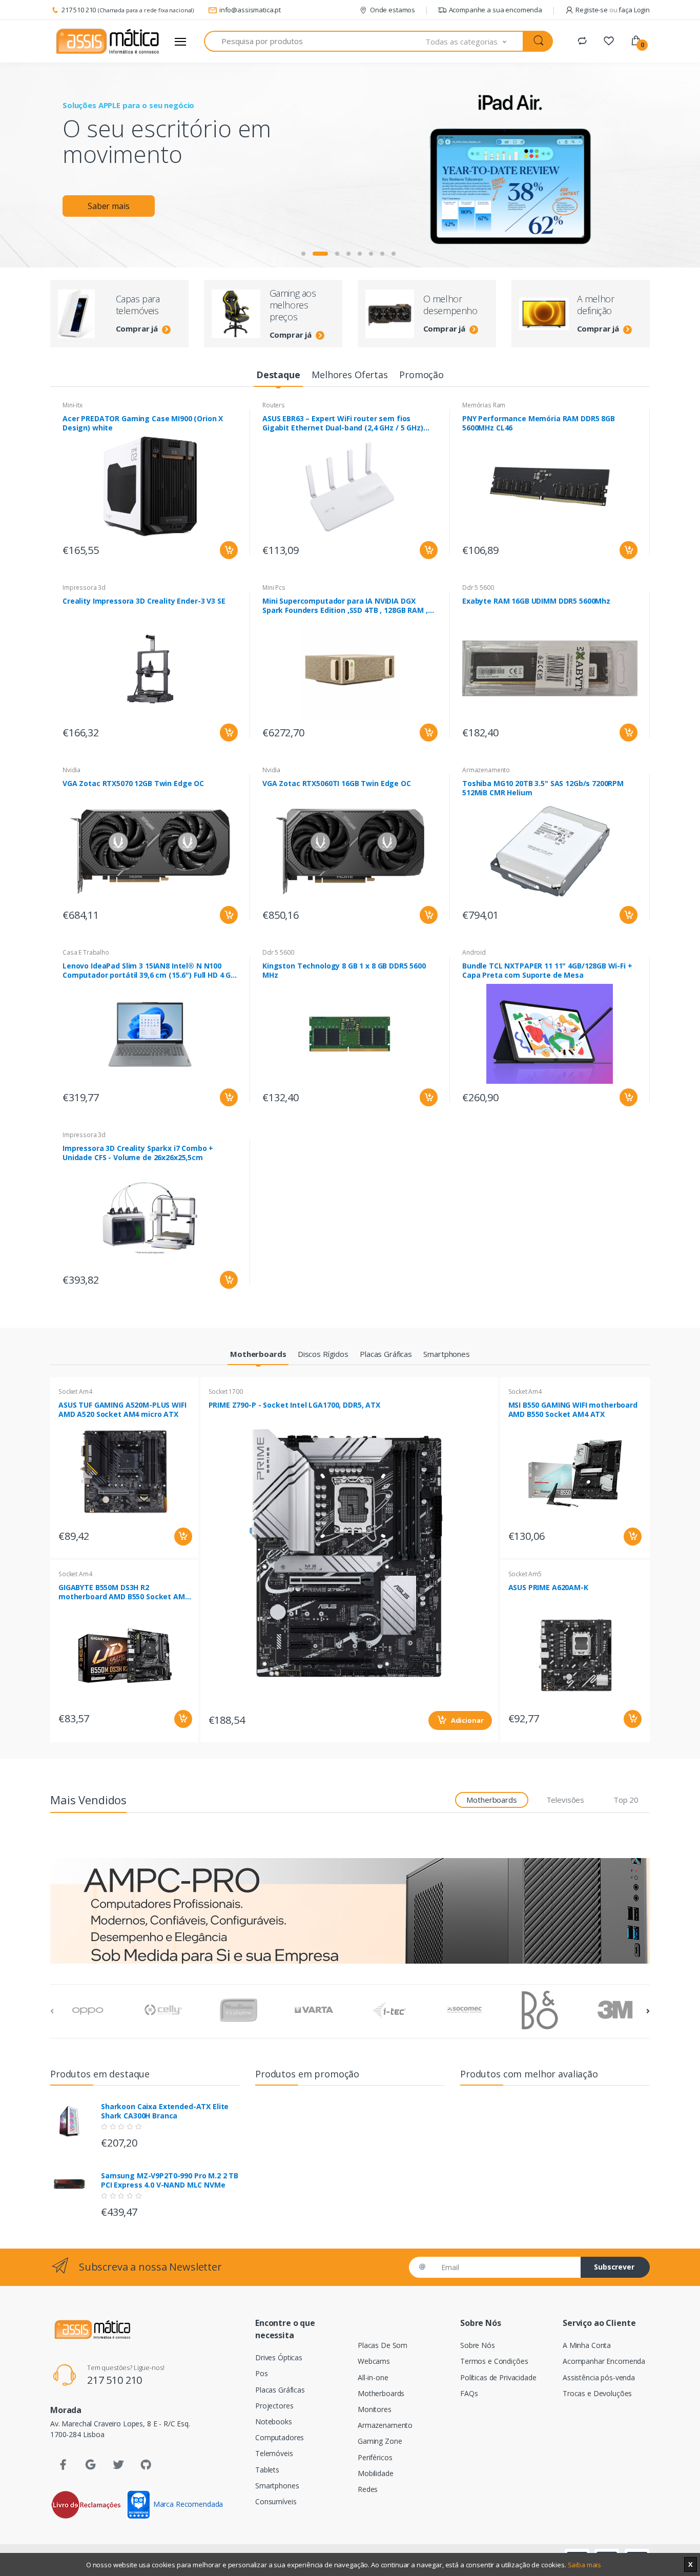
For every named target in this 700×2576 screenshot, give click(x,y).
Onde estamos (393, 10)
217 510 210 (79, 10)
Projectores (274, 2406)
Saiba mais (585, 2565)
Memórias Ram (484, 405)
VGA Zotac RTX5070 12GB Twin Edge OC (133, 784)
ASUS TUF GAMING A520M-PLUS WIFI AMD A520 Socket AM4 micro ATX (122, 1410)
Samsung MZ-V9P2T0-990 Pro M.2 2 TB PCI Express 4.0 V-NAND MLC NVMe (170, 2180)
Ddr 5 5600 (478, 588)
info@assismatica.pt (250, 10)
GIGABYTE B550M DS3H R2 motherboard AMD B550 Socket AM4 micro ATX (124, 1592)
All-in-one (373, 2377)
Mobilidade (376, 2473)
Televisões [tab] (565, 1800)
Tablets (267, 2470)
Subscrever (614, 2267)
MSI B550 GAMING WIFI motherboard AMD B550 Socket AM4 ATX (573, 1410)
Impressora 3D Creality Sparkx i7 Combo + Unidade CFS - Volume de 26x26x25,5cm (138, 1153)
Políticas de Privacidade (498, 2377)
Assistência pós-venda (599, 2377)
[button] (475, 41)
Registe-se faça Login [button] (613, 10)
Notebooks (274, 2422)
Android (474, 952)
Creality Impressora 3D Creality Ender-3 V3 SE (144, 601)
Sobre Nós (478, 2345)
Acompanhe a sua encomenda (496, 10)
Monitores (375, 2409)
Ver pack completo (456, 232)
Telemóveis (274, 2453)
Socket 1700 (226, 1392)
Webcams (374, 2361)
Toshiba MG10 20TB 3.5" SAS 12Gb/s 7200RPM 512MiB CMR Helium (543, 788)
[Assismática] (108, 42)
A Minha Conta (587, 2345)
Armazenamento (486, 770)
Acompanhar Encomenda (604, 2361)
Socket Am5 (525, 1574)
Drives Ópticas (279, 2357)
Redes (368, 2489)
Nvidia (71, 770)
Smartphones (277, 2486)
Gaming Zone (380, 2441)
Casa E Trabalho (86, 952)
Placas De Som (383, 2345)
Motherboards (381, 2393)
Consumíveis (276, 2501)
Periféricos (375, 2457)
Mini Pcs (274, 588)
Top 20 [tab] (626, 1800)
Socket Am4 (75, 1392)
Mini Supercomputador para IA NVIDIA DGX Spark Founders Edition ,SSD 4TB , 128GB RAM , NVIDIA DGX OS (345, 606)
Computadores (280, 2437)
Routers (274, 405)
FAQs (469, 2393)
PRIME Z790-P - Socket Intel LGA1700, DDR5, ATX (294, 1405)
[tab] (278, 375)
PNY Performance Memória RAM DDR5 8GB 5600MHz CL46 (539, 423)
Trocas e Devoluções (597, 2393)
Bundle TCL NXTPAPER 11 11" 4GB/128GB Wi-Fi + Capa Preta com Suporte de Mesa (547, 971)
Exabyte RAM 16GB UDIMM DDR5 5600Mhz (536, 601)
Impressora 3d (84, 588)
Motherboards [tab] (491, 1800)
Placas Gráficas (280, 2390)
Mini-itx (73, 405)
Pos (262, 2373)
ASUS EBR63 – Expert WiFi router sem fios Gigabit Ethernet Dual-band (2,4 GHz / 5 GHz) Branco (343, 423)
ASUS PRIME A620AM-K (548, 1588)
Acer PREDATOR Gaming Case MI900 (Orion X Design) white (143, 423)
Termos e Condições (494, 2361)
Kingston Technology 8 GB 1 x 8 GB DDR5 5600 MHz (344, 971)
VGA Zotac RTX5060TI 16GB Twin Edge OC (337, 784)
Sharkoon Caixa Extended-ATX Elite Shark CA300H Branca (165, 2111)
